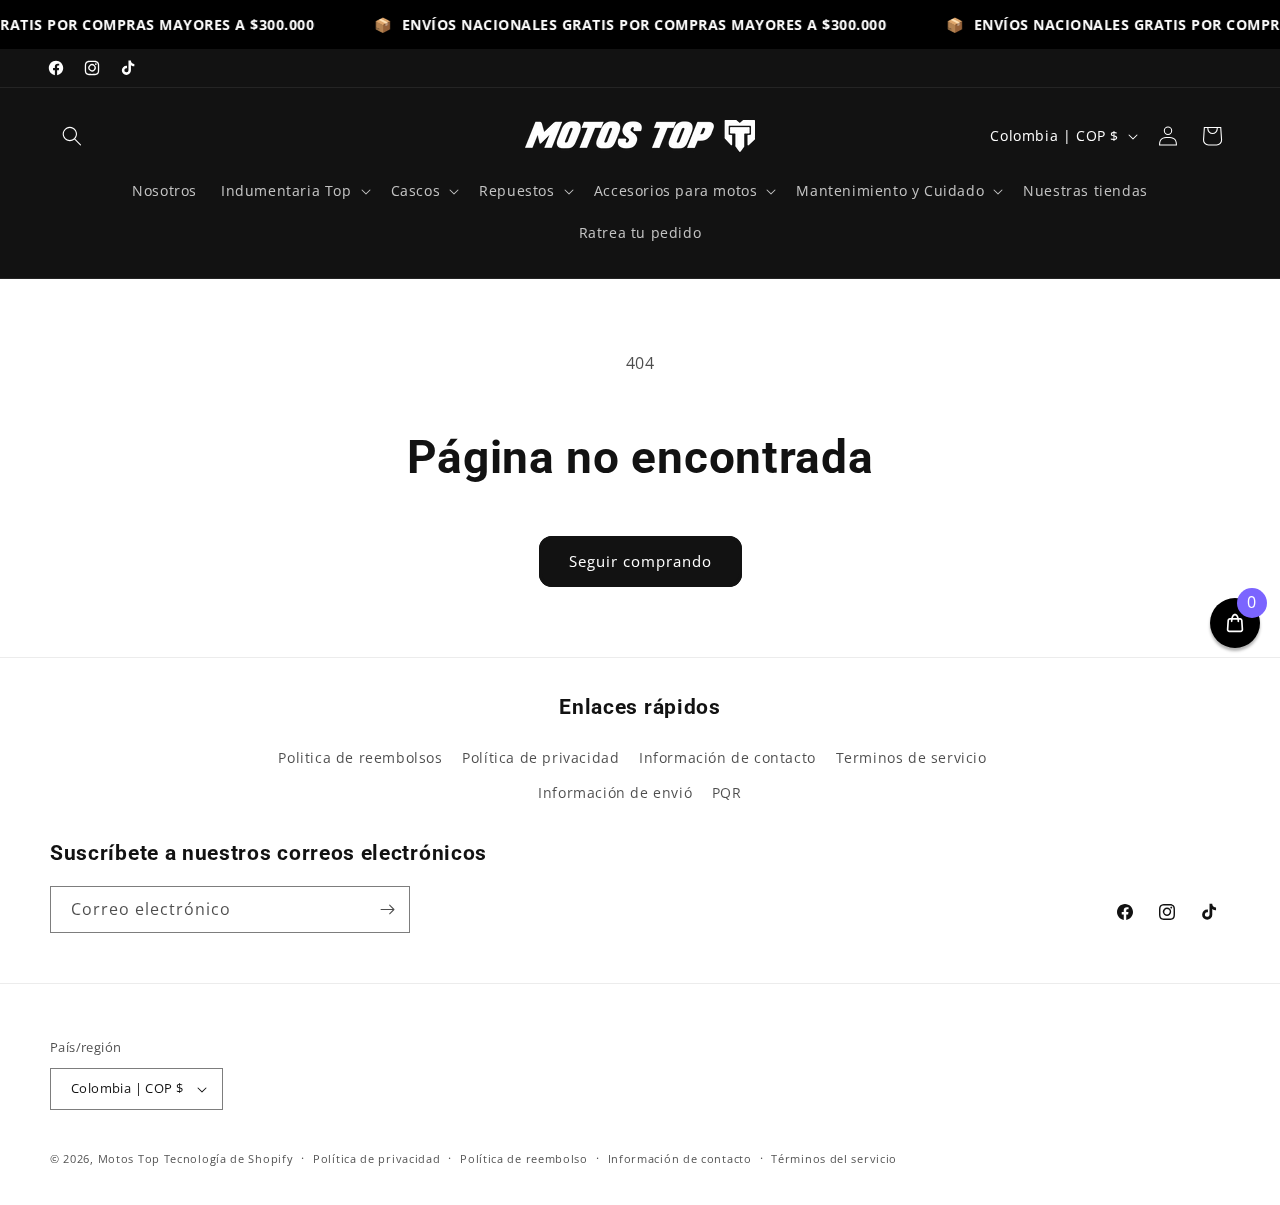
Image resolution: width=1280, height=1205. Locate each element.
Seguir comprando (640, 561)
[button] (72, 136)
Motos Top (129, 1158)
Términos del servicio (834, 1158)
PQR (727, 792)
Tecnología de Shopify (229, 1158)
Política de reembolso (524, 1158)
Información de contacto (727, 757)
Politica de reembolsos (360, 757)
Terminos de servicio (911, 757)
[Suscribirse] (387, 909)
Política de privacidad (540, 757)
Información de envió (615, 792)
